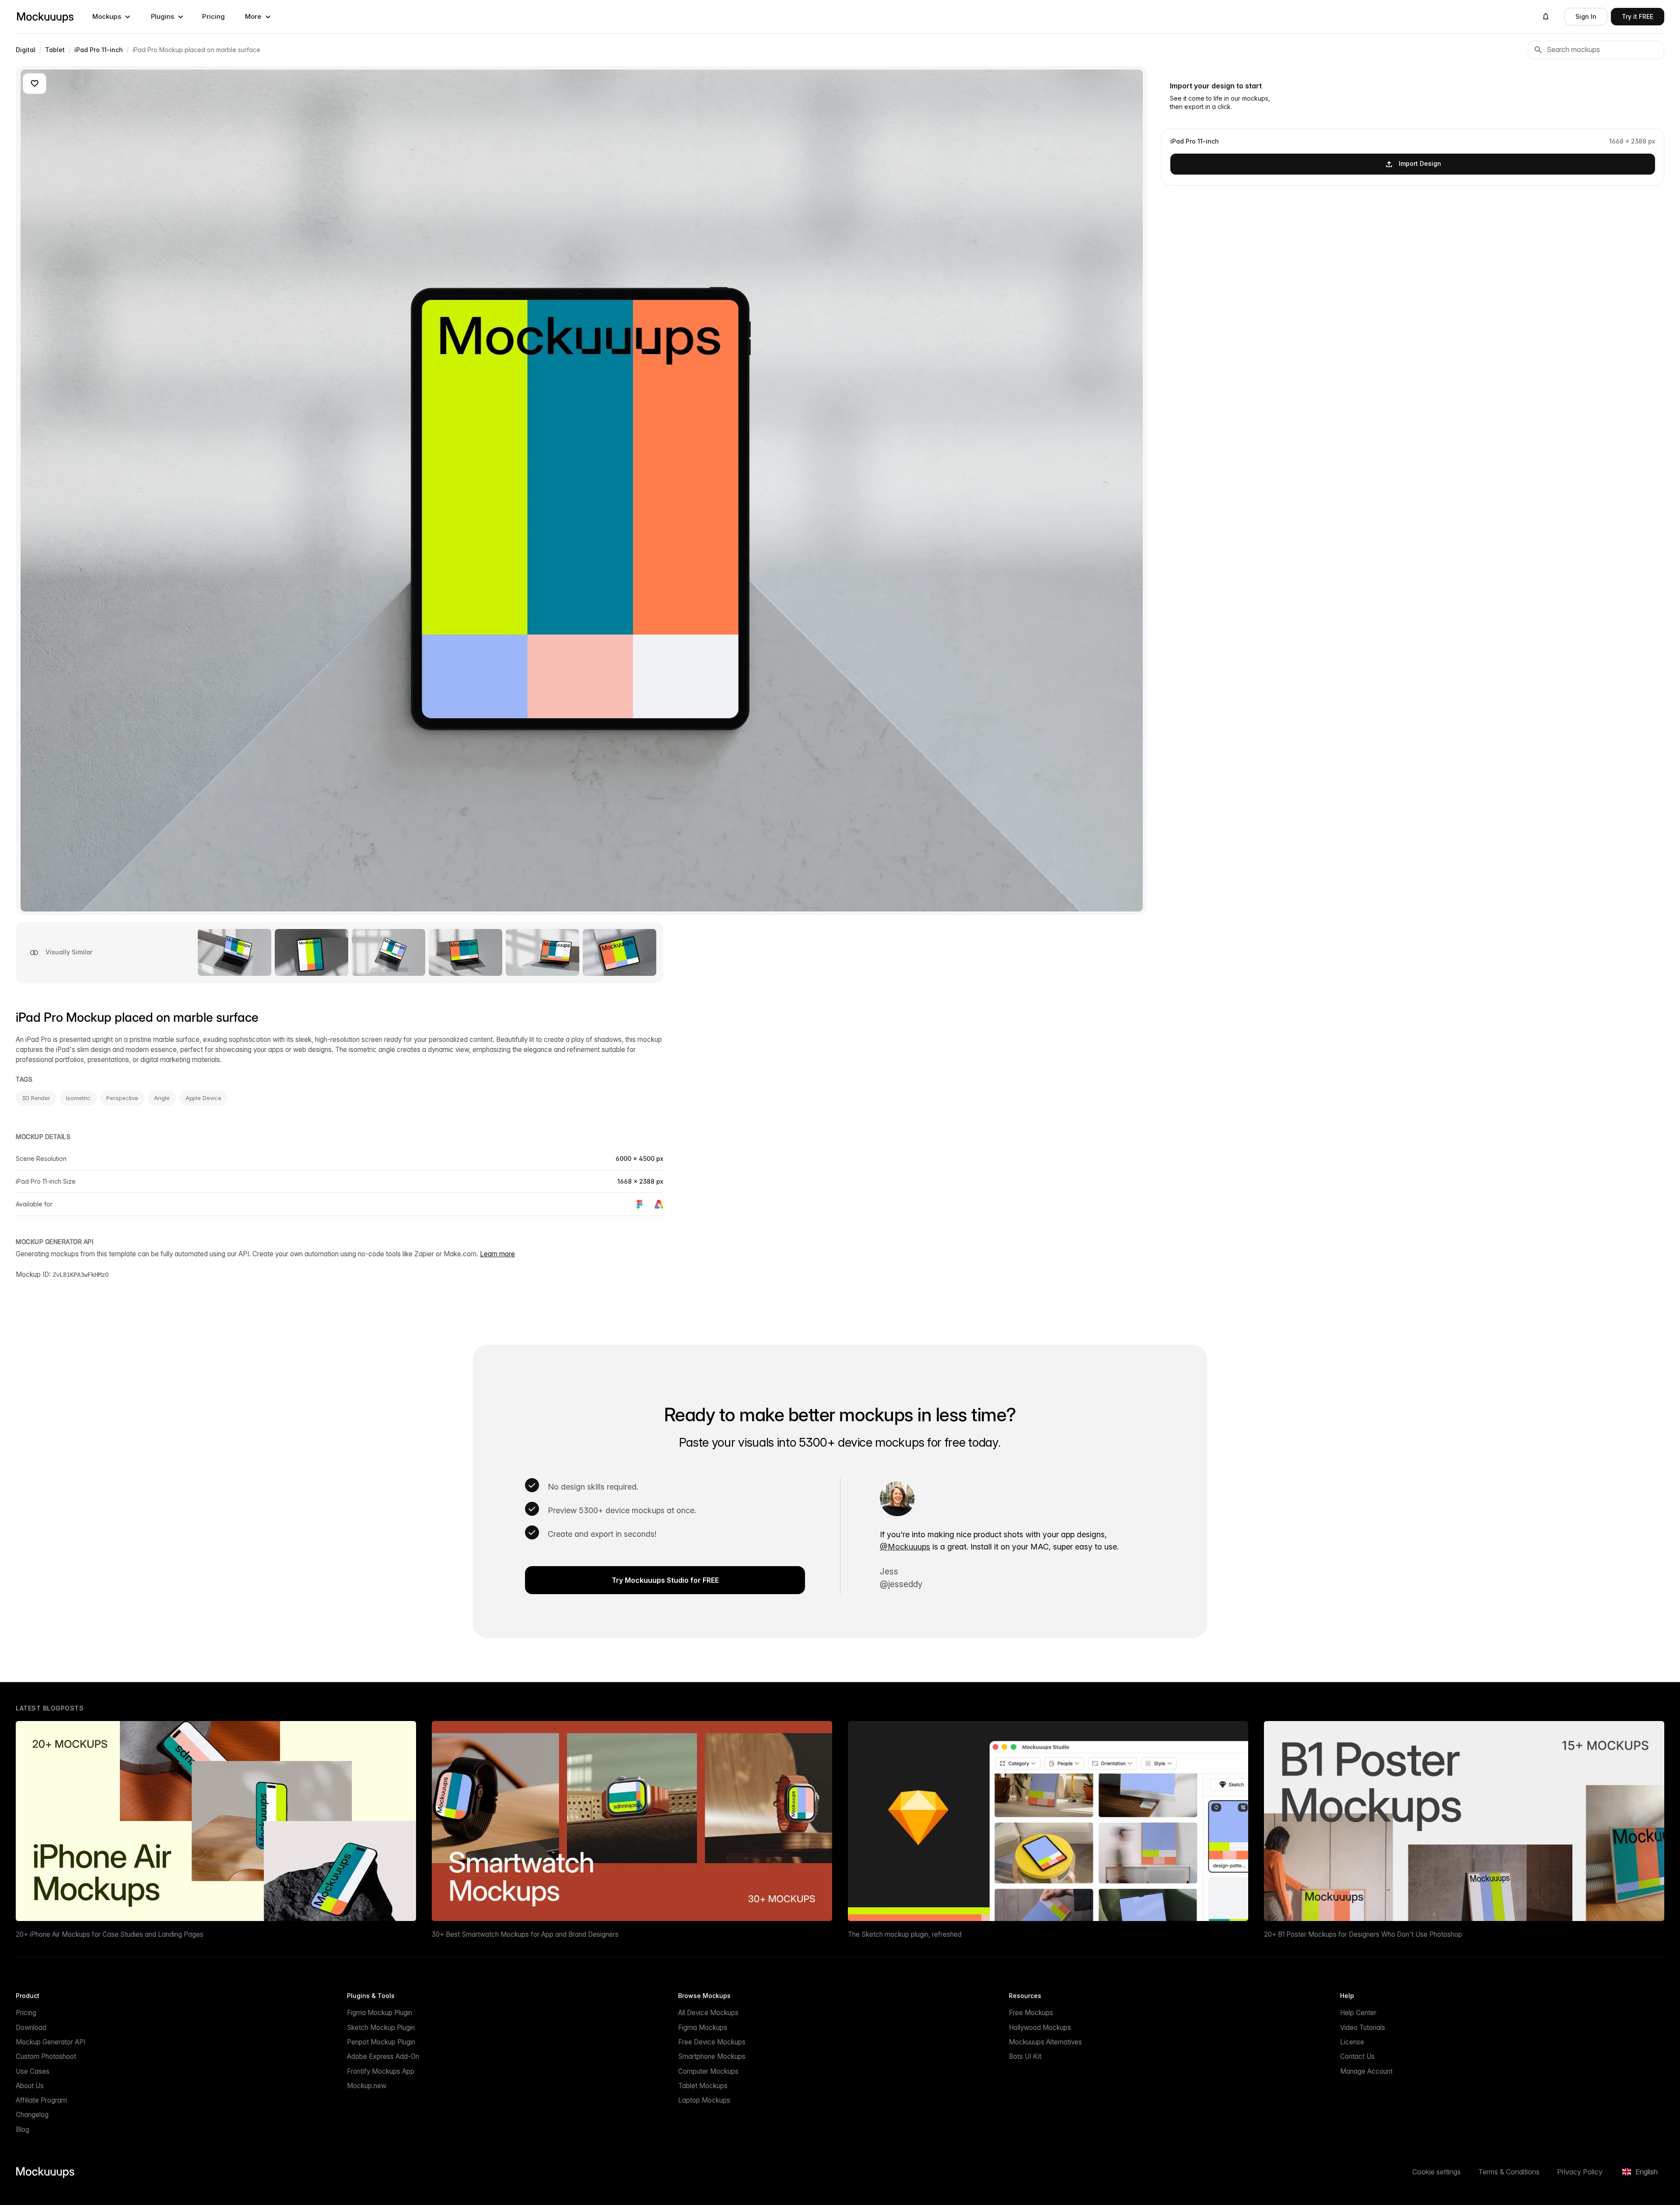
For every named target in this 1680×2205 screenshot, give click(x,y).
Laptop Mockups (704, 2100)
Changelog (32, 2115)
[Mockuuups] (45, 17)
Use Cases (33, 2071)
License (1352, 2042)
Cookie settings (1437, 2172)
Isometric (78, 1098)
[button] (112, 17)
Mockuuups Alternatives (1045, 2042)
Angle (162, 1098)
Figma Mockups (703, 2028)
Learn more (497, 1254)
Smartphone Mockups (712, 2056)
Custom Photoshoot (46, 2056)
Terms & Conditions (1509, 2172)
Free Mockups (1031, 2013)
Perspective (122, 1098)
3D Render (36, 1098)
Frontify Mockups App (381, 2071)
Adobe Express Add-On (383, 2056)
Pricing (213, 16)
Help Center (1358, 2013)
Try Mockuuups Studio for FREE (665, 1580)
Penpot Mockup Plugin (381, 2042)
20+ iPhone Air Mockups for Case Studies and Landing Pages (110, 1934)
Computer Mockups (708, 2071)
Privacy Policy (1580, 2172)
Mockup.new (367, 2086)
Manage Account (1366, 2071)
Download (31, 2028)
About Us (30, 2086)
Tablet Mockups (703, 2086)
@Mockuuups (905, 1547)
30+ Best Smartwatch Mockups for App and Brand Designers (525, 1934)
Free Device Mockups (712, 2042)
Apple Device (203, 1098)
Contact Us (1357, 2056)
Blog (23, 2130)
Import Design (1420, 163)
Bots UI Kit (1025, 2056)
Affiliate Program (41, 2100)
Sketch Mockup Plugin (381, 2028)
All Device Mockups (708, 2013)
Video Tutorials (1363, 2028)
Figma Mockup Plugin (380, 2013)
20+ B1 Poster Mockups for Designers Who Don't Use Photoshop (1363, 1934)
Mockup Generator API (51, 2042)
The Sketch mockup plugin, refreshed (905, 1934)
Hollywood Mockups (1040, 2028)
